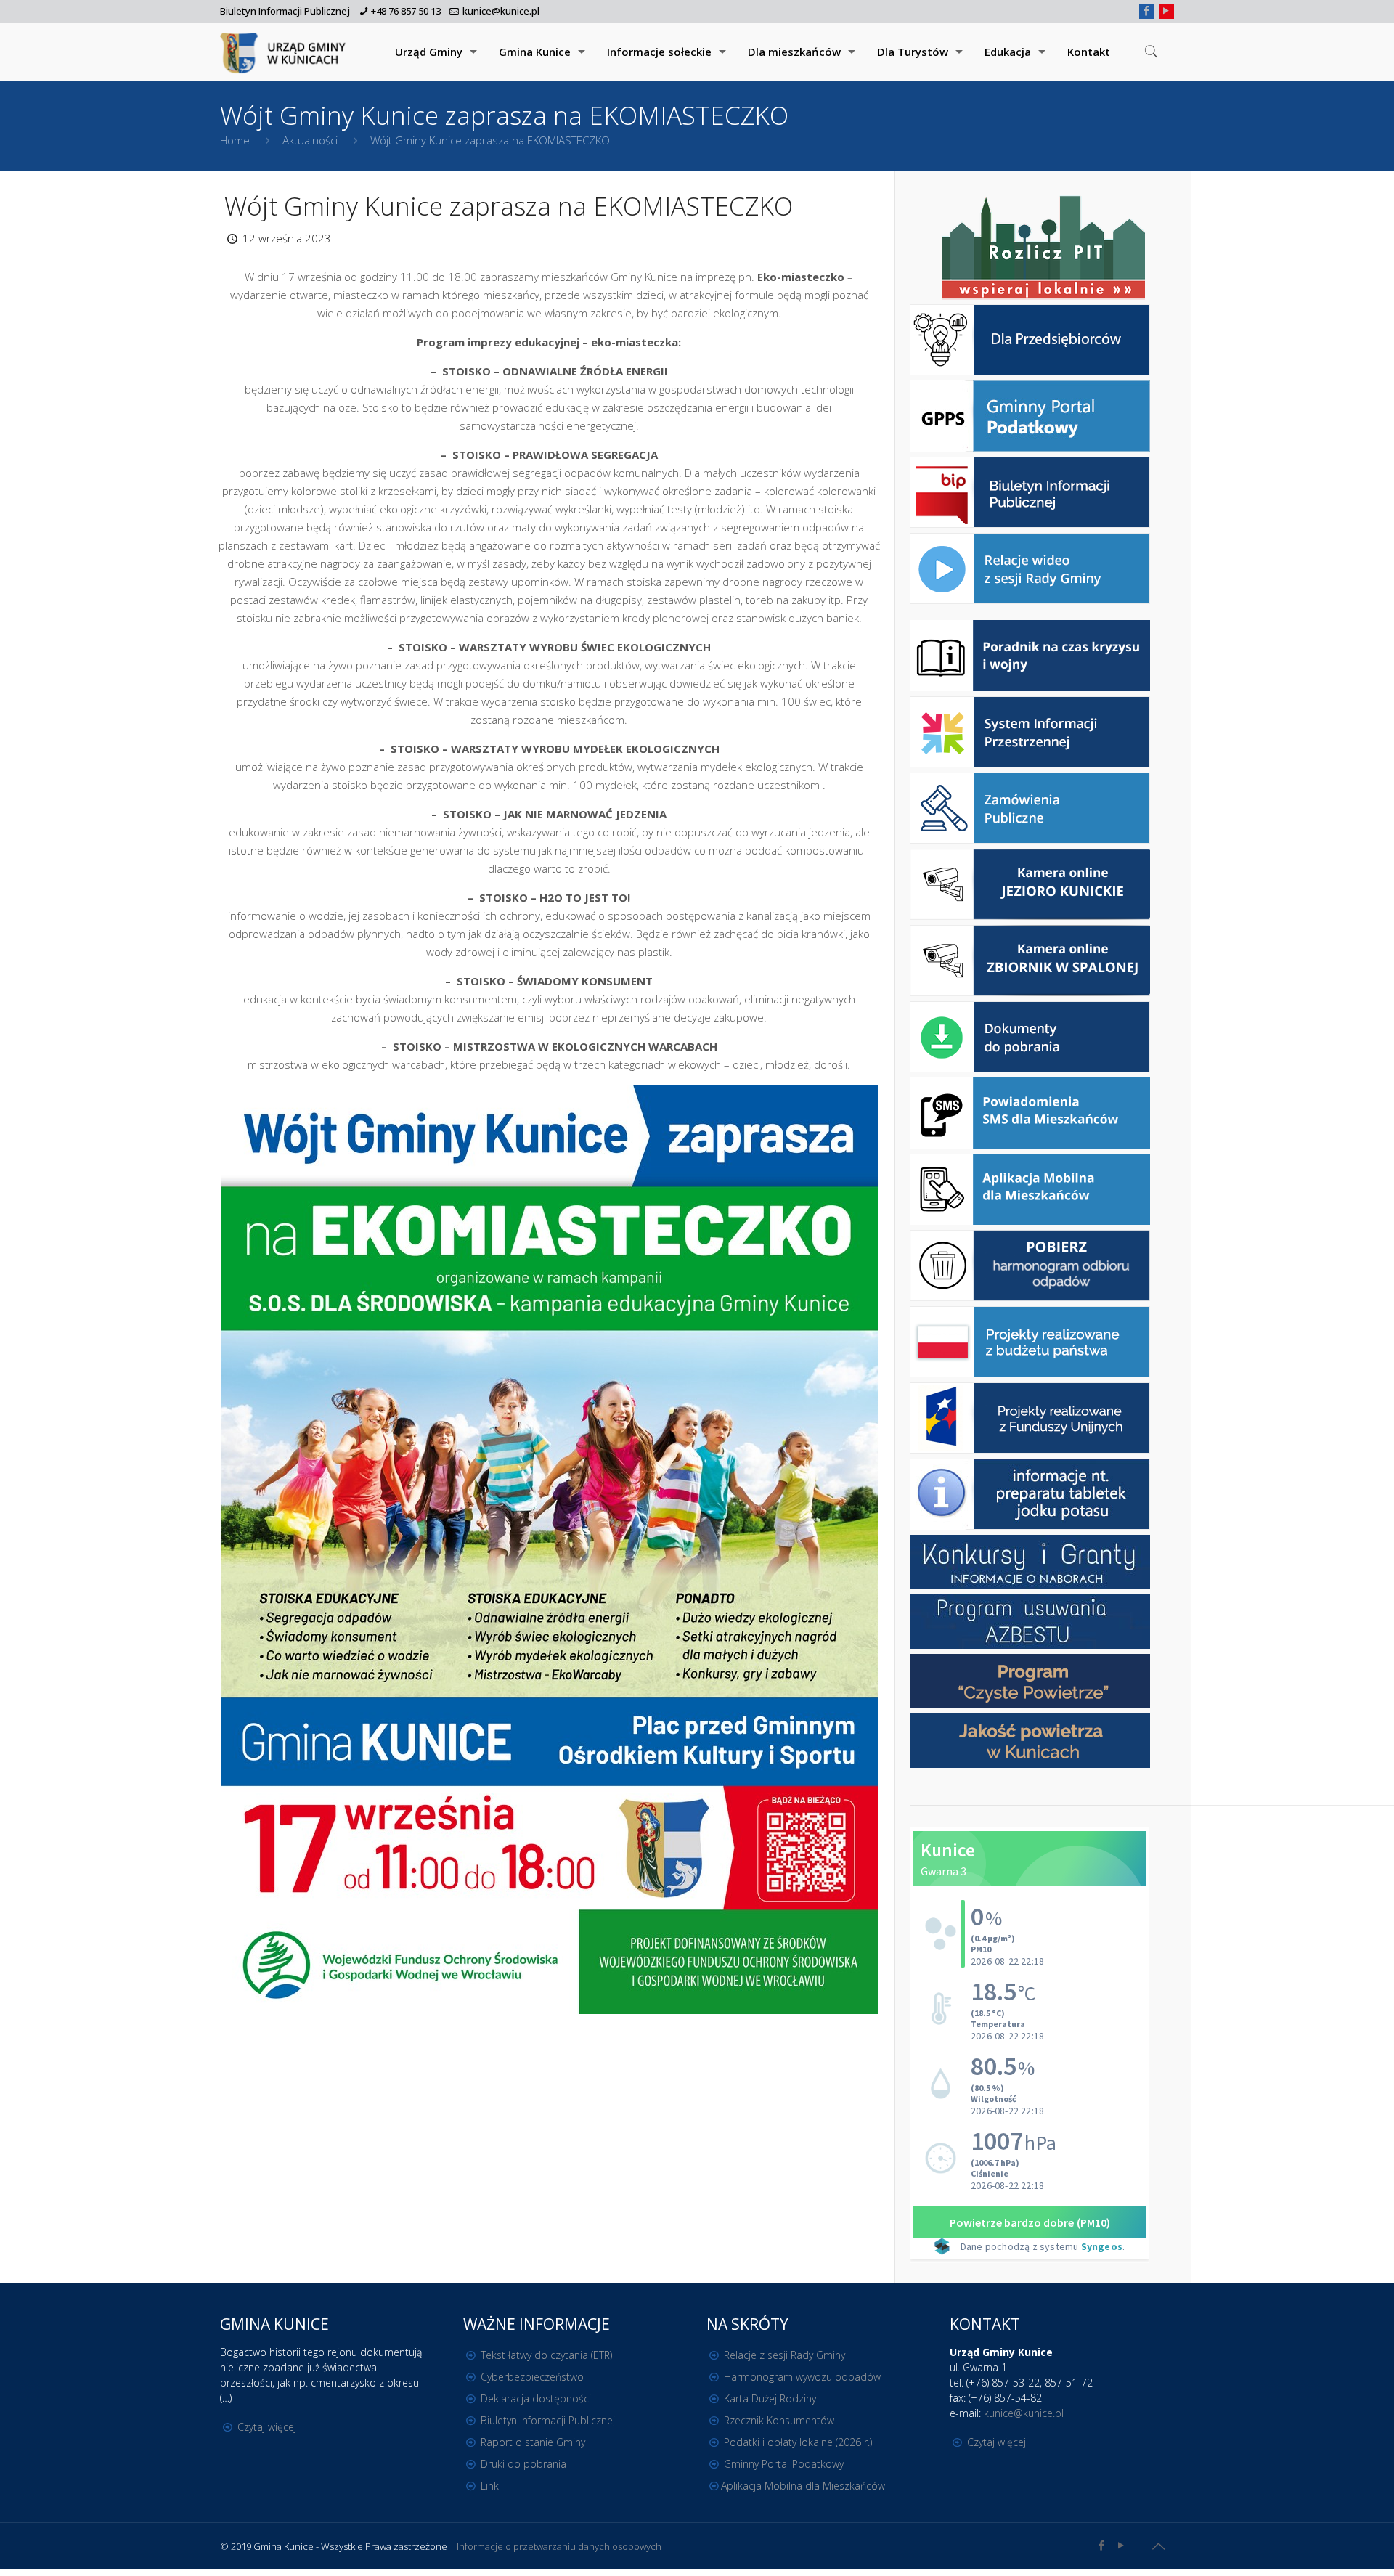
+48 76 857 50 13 (406, 11)
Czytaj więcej (267, 2427)
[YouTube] (1166, 10)
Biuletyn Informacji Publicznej (285, 11)
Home (235, 140)
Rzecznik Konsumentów (779, 2420)
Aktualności (310, 140)
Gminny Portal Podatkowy (784, 2464)
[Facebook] (1147, 10)
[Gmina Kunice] (285, 52)
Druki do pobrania (523, 2464)
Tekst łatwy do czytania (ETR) (546, 2355)
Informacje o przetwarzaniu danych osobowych (559, 2546)
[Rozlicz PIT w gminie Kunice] (1043, 249)
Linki (491, 2486)
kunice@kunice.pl (501, 11)
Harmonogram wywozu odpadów (802, 2377)
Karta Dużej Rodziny (770, 2398)
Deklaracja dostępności (536, 2398)
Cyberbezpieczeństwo (532, 2377)
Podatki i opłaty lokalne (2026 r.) (798, 2442)
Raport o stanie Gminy (533, 2442)
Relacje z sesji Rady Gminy (784, 2355)
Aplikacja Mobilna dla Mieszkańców (803, 2486)
